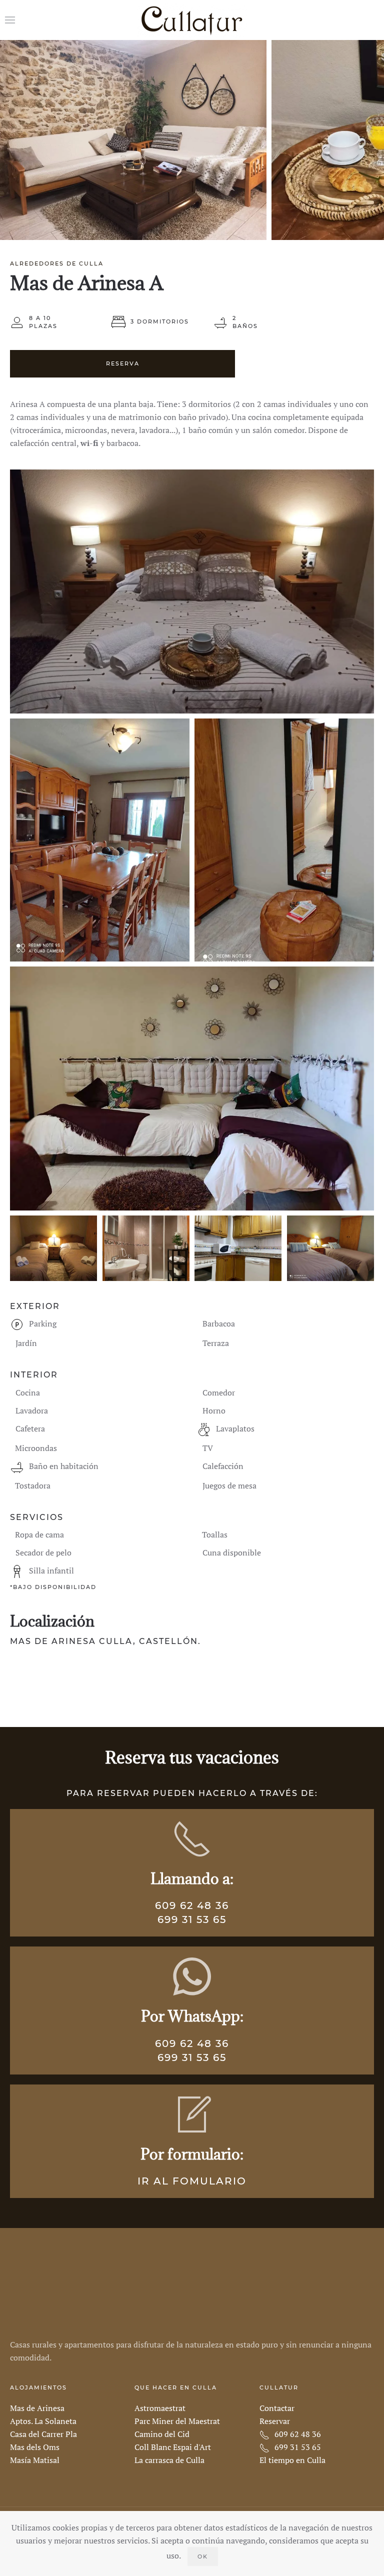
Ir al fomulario (192, 2181)
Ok (203, 2556)
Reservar (275, 2421)
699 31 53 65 (192, 1919)
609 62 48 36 (192, 1905)
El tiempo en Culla (292, 2460)
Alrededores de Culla (57, 263)
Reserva (123, 363)
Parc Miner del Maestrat (177, 2421)
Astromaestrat (160, 2408)
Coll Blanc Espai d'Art (173, 2447)
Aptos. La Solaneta (43, 2421)
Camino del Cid (162, 2434)
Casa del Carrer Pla (43, 2434)
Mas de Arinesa (37, 2408)
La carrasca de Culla (169, 2460)
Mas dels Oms (35, 2447)
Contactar (277, 2408)
